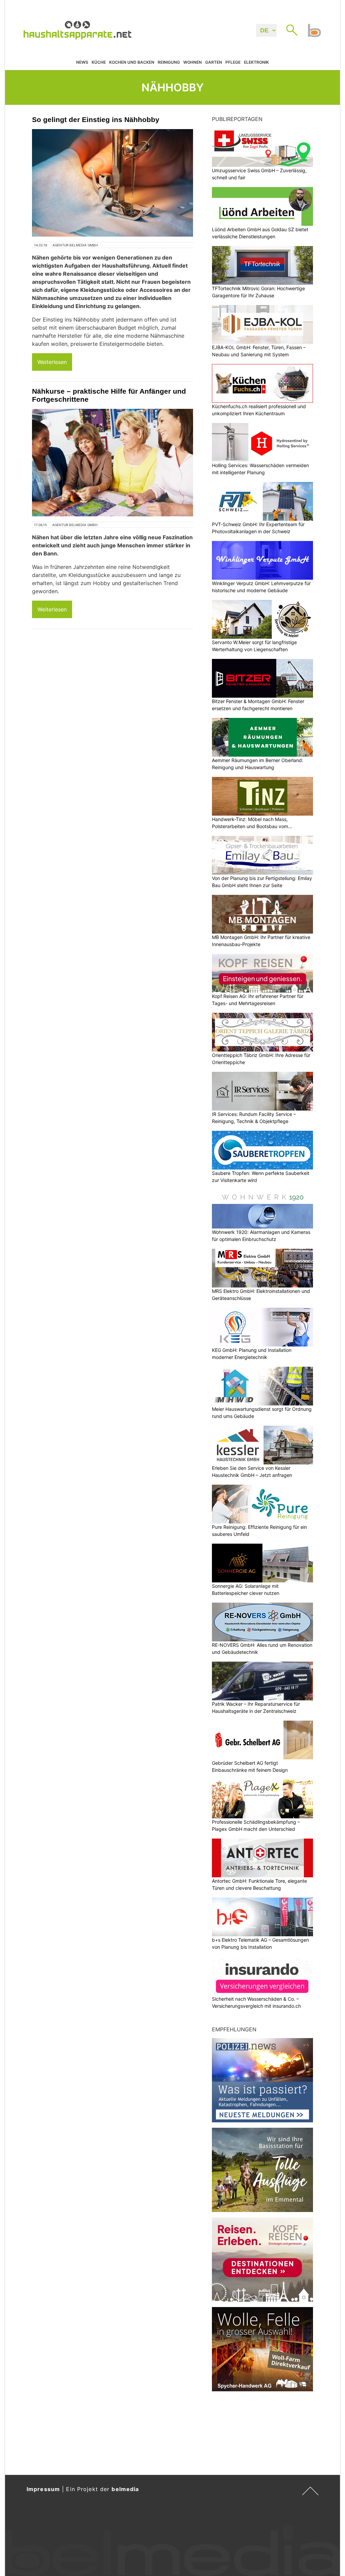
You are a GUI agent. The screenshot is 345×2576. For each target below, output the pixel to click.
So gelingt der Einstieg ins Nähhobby (96, 119)
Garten (214, 62)
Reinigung (169, 62)
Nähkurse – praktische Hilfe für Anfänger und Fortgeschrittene (109, 395)
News (82, 62)
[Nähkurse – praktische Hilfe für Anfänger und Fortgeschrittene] (113, 463)
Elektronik (256, 62)
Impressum (43, 2489)
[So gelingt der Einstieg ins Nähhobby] (113, 183)
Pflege (233, 62)
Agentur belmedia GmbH (75, 245)
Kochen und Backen (132, 62)
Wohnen (193, 62)
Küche (99, 62)
